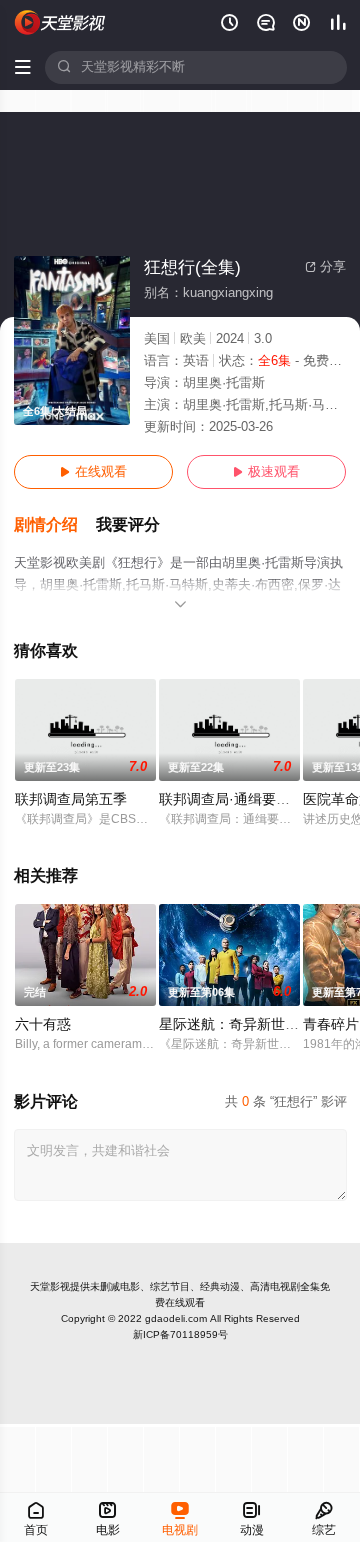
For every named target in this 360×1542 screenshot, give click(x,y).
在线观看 (93, 472)
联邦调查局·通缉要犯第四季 (245, 799)
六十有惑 (43, 1024)
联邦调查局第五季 (71, 799)
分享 (325, 267)
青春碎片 (331, 1024)
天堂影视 (50, 1286)
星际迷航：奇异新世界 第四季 (252, 1024)
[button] (55, 525)
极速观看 (266, 472)
